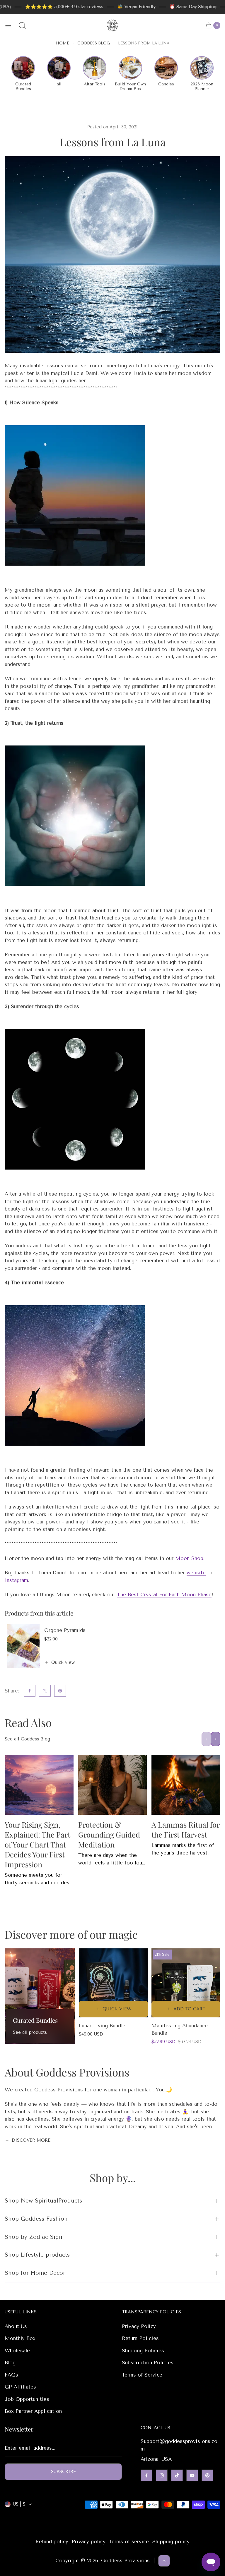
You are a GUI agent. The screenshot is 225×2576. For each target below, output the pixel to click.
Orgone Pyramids (65, 1630)
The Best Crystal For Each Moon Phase (164, 1594)
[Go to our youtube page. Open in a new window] (192, 2475)
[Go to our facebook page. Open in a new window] (146, 2475)
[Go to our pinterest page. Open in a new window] (207, 2475)
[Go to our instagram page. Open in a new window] (162, 2475)
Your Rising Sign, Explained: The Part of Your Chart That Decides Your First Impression (37, 1844)
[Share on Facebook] (30, 1691)
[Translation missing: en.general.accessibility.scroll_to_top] (164, 2561)
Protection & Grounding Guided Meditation (109, 1834)
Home (63, 43)
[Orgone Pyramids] (23, 1646)
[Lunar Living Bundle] (113, 1983)
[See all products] (40, 1996)
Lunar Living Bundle (102, 2026)
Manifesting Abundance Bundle (180, 2029)
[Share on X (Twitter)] (45, 1691)
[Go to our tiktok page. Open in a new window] (177, 2475)
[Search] (22, 25)
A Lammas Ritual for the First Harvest (185, 1829)
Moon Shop (189, 1558)
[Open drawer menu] (8, 25)
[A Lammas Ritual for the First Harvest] (186, 1785)
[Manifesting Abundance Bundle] (186, 1983)
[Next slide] (216, 1739)
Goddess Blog (94, 43)
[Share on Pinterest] (60, 1691)
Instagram (16, 1580)
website (196, 1573)
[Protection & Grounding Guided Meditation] (113, 1785)
